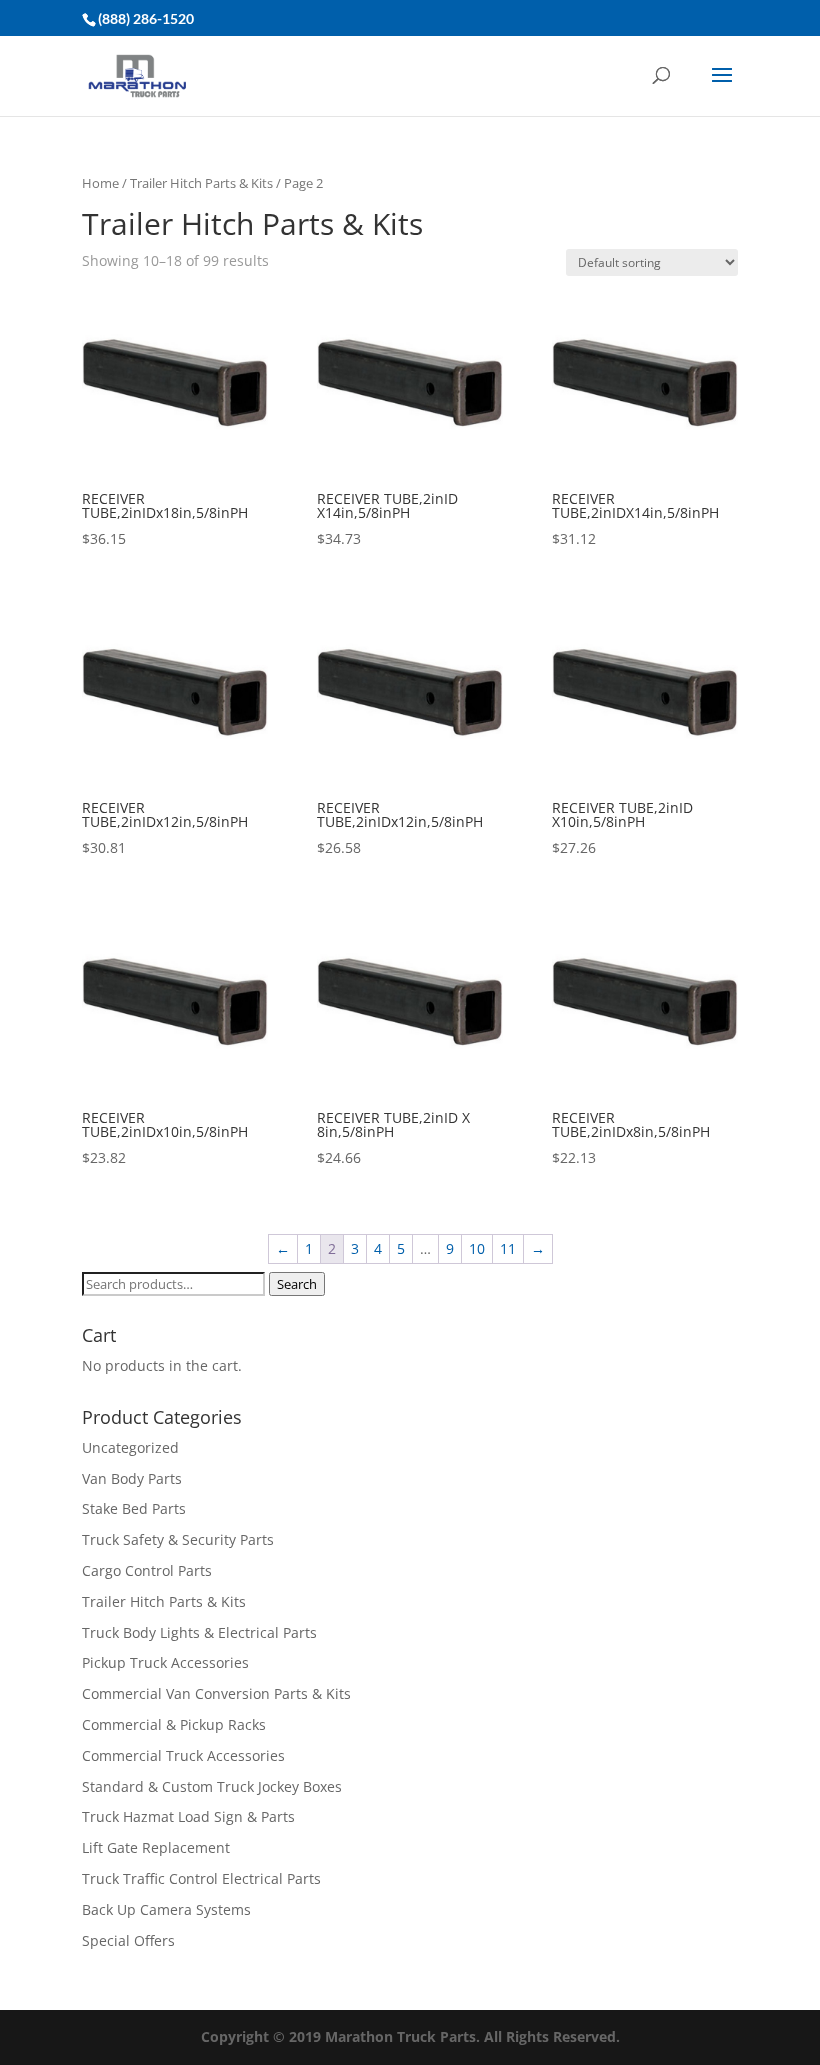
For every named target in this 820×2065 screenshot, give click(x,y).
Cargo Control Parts (147, 1570)
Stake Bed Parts (134, 1508)
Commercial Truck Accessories (183, 1755)
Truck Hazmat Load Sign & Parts (188, 1816)
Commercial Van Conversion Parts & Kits (216, 1693)
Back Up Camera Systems (166, 1909)
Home (100, 183)
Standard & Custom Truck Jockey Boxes (212, 1786)
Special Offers (128, 1940)
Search (297, 1284)
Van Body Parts (132, 1478)
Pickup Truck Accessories (165, 1662)
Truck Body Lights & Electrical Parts (199, 1632)
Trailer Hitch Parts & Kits (201, 183)
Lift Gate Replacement (158, 1847)
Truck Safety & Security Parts (178, 1539)
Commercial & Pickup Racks (174, 1724)
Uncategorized (130, 1447)
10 (477, 1248)
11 (508, 1248)
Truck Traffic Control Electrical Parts (201, 1878)
